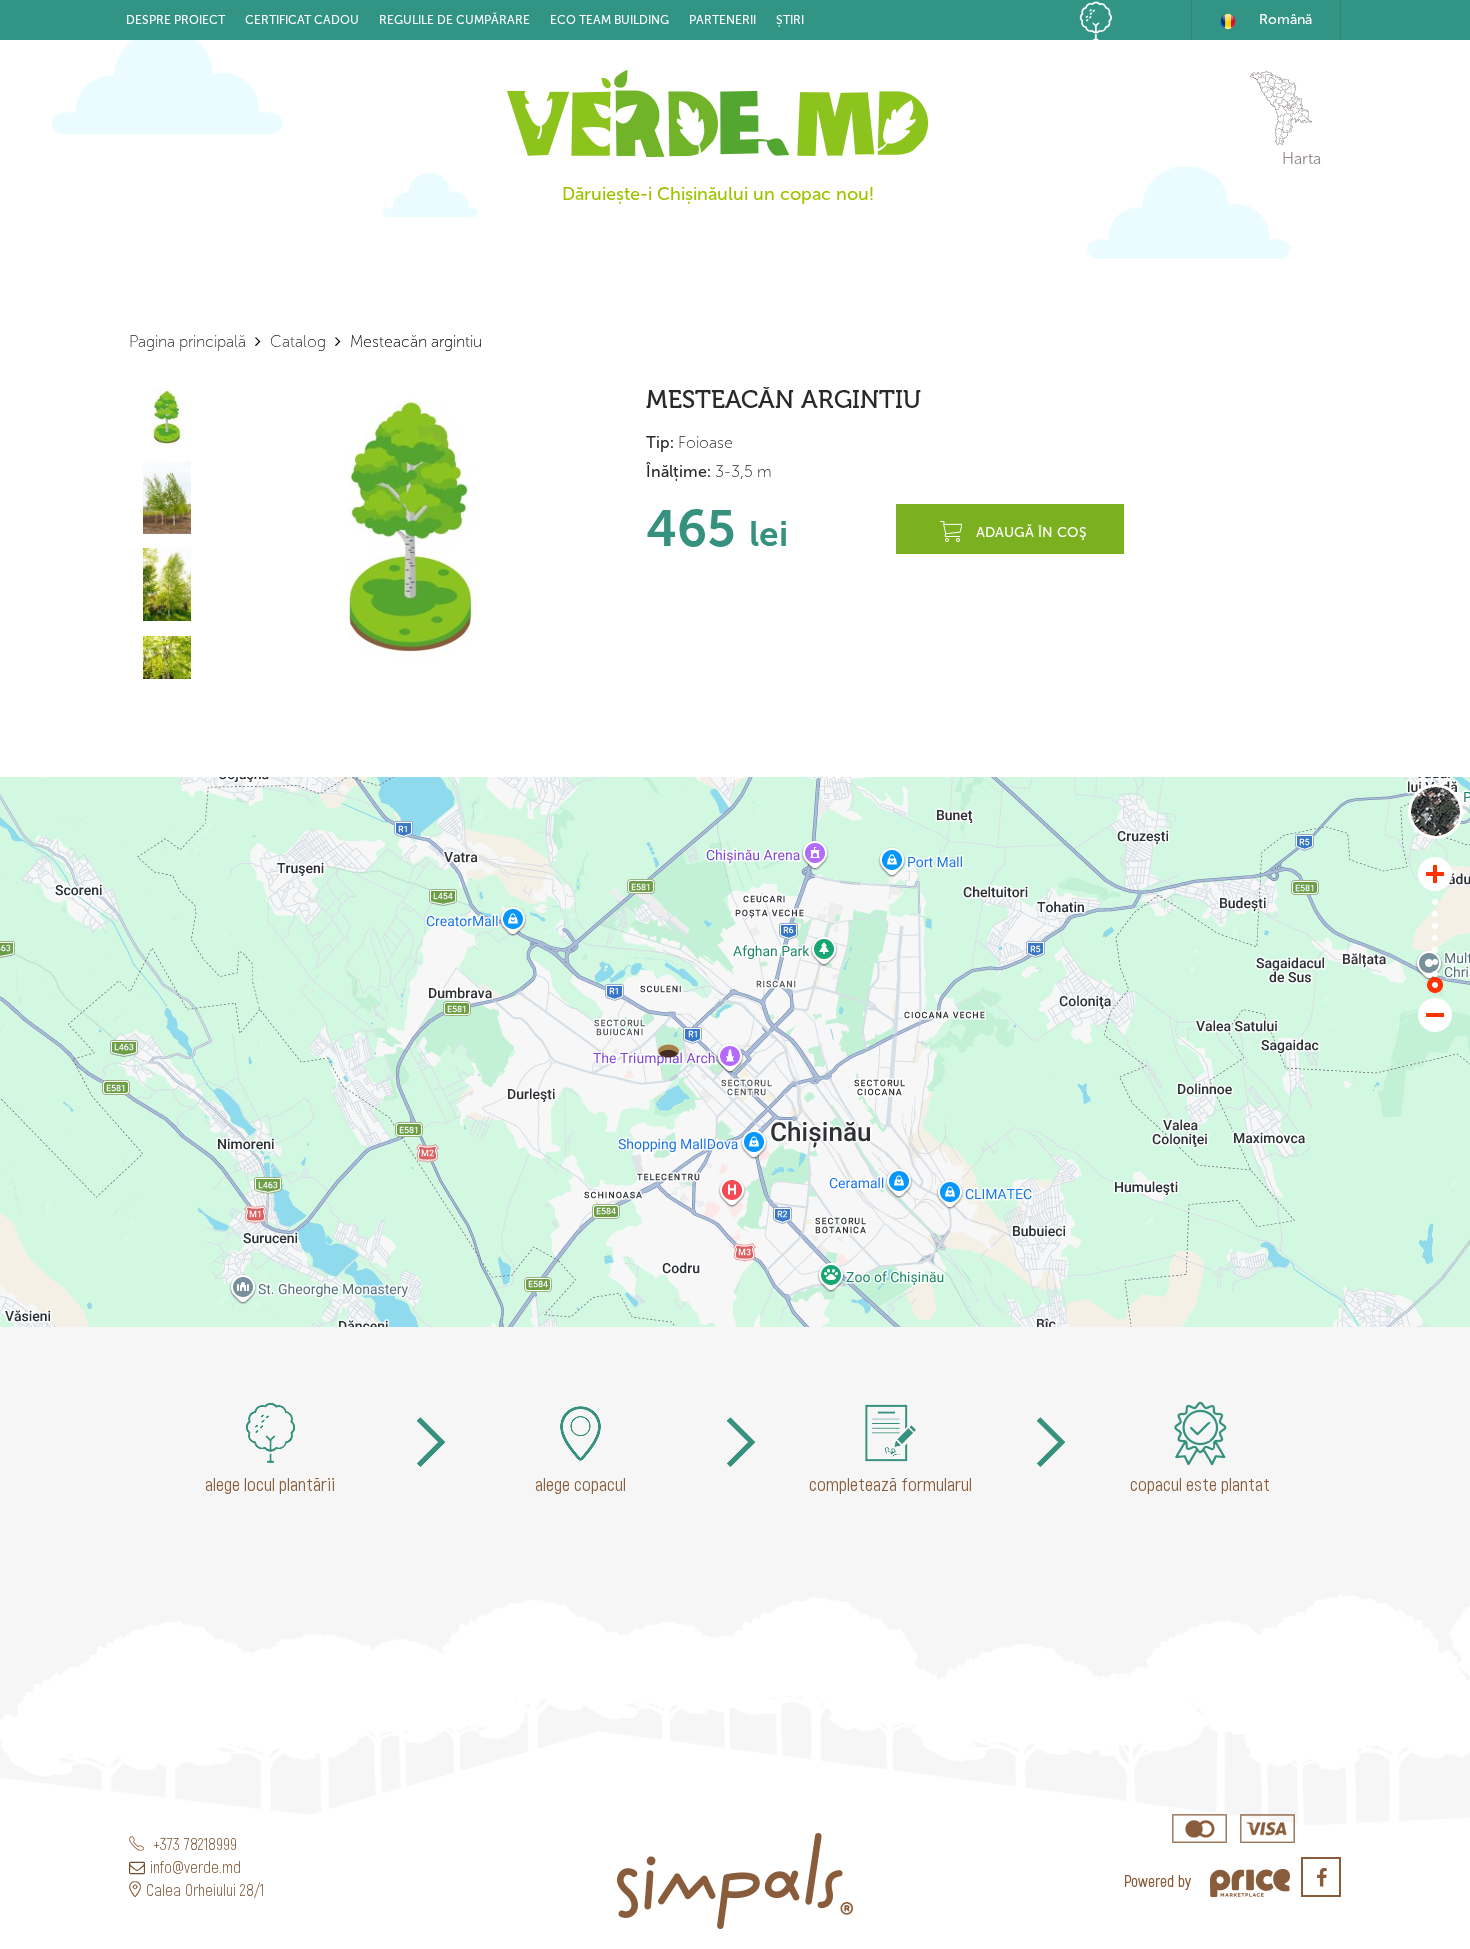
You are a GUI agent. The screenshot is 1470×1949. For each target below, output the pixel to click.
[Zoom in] (1435, 874)
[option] (411, 525)
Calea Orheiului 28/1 (205, 1889)
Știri (790, 20)
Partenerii (722, 20)
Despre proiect (175, 20)
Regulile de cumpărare (454, 20)
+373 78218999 (193, 1843)
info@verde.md (195, 1866)
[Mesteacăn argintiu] (668, 1051)
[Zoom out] (1435, 1015)
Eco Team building (609, 20)
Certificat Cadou (302, 20)
